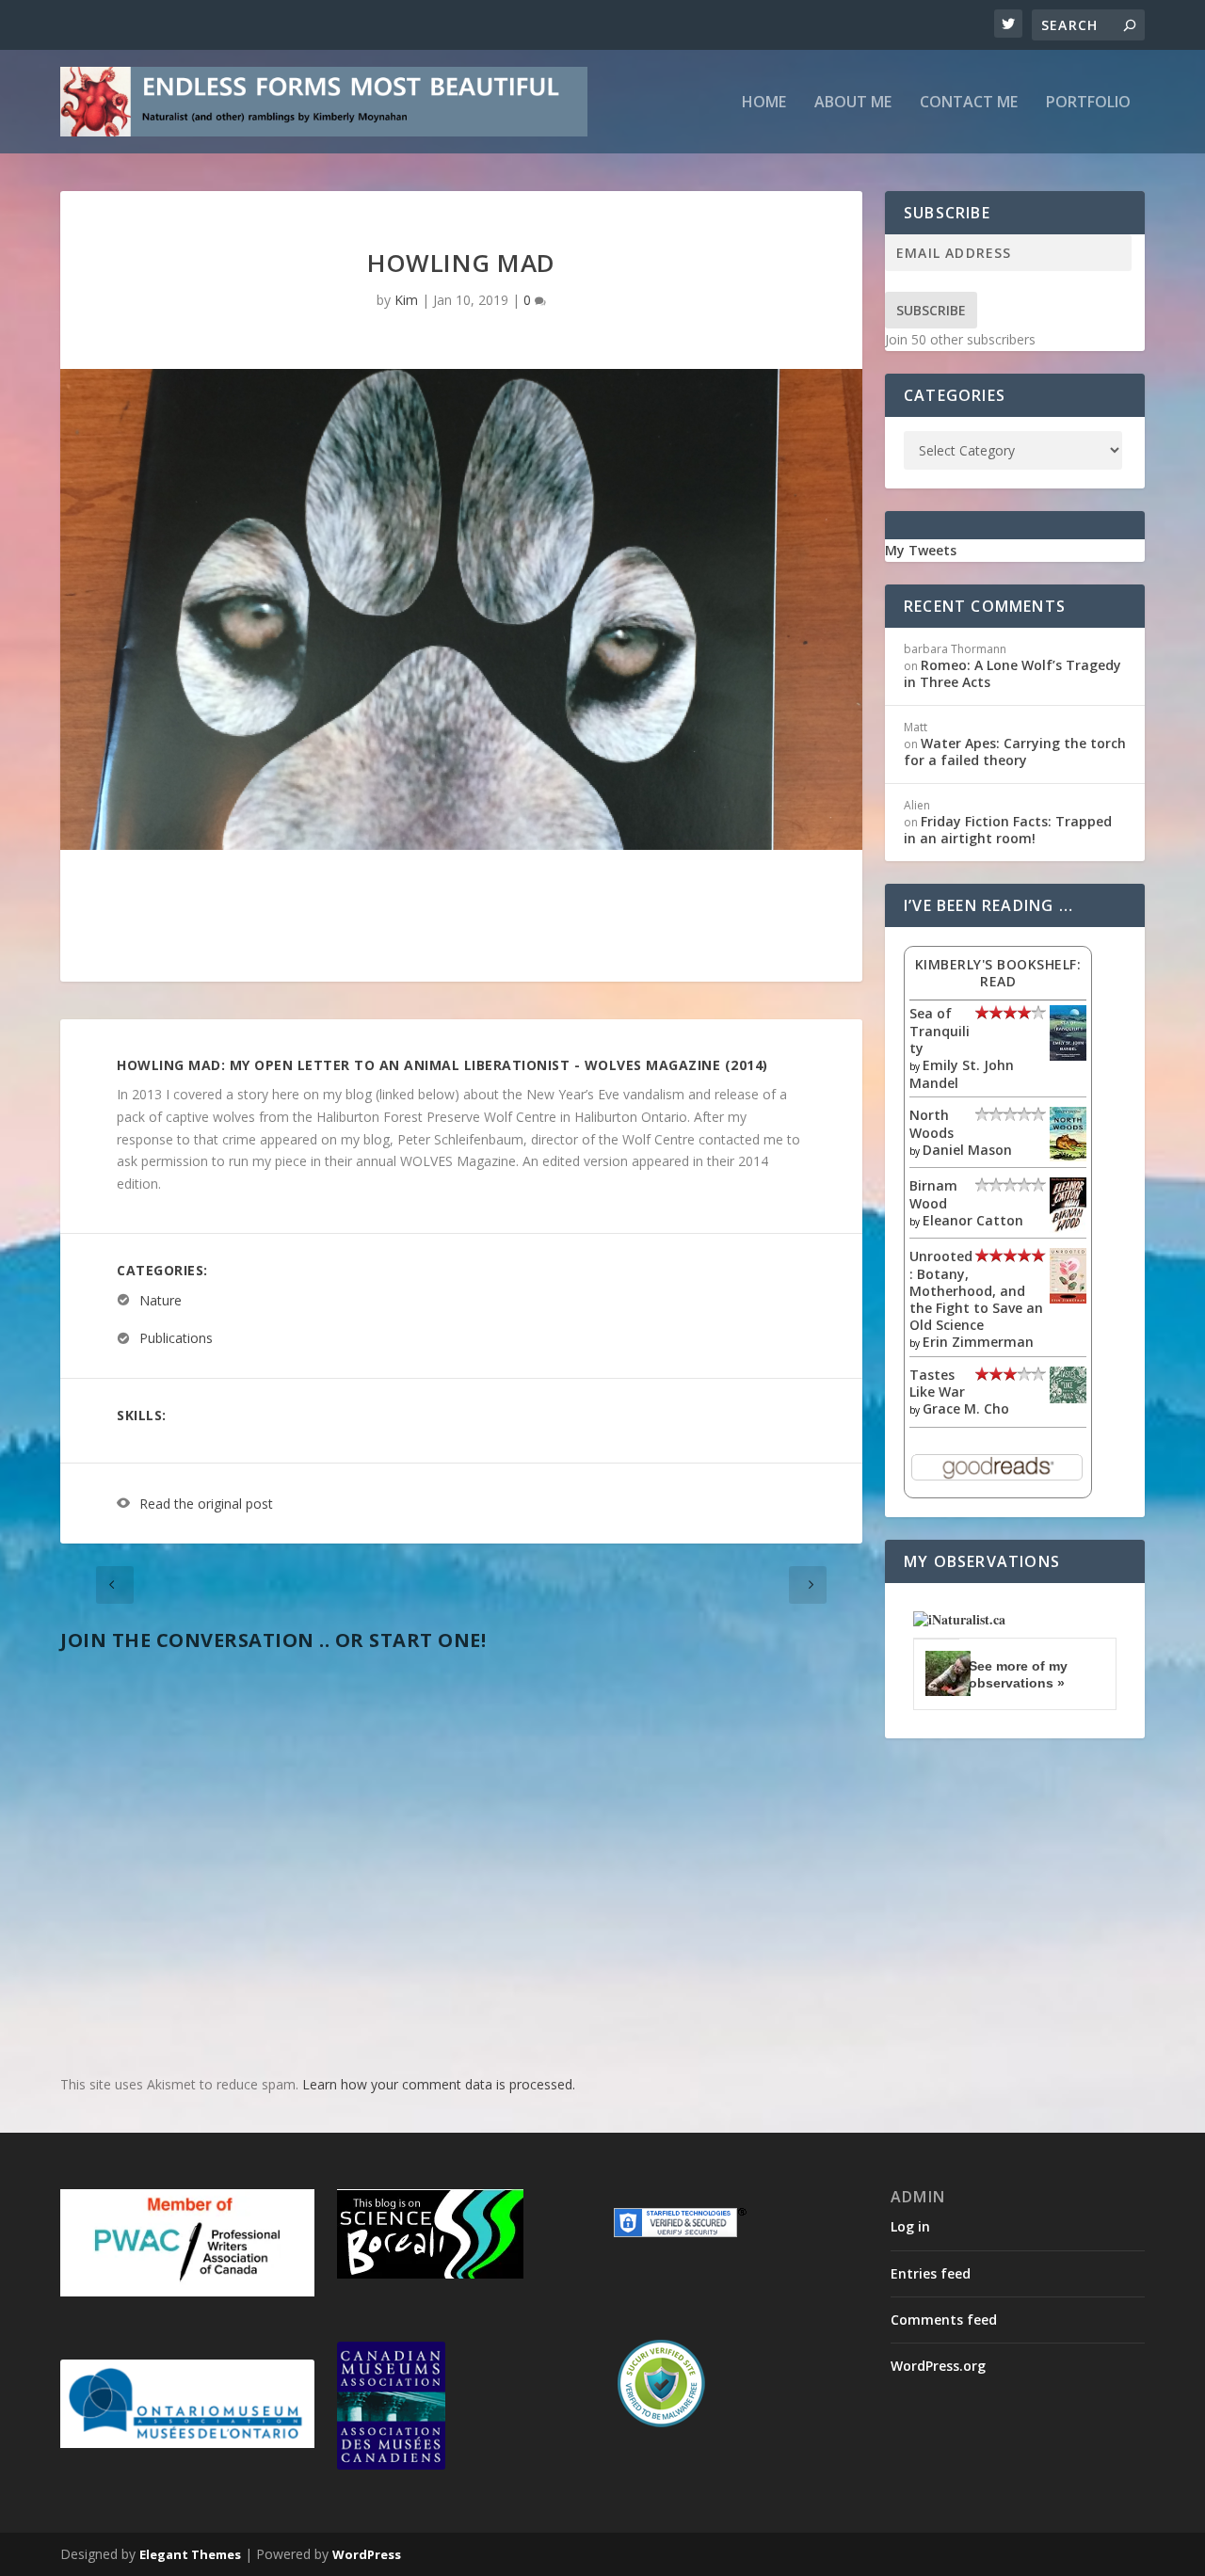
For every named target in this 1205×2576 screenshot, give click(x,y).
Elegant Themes (190, 2554)
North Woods (932, 1123)
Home (764, 103)
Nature (161, 1300)
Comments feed (944, 2320)
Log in (910, 2226)
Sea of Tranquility (940, 1030)
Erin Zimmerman (978, 1342)
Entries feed (931, 2273)
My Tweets (921, 550)
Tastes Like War (937, 1383)
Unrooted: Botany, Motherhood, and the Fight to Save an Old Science (976, 1290)
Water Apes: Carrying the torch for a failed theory (1015, 752)
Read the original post (206, 1504)
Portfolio (1088, 103)
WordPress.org (938, 2366)
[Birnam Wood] (1068, 1228)
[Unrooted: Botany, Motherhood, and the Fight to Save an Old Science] (1068, 1298)
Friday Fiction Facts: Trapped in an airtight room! (1008, 830)
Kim (406, 300)
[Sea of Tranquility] (1068, 1056)
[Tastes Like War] (1068, 1398)
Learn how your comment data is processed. (439, 2084)
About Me (853, 103)
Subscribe (931, 310)
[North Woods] (1068, 1156)
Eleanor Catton (973, 1220)
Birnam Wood (933, 1194)
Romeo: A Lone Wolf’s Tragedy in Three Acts (1012, 673)
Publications (176, 1339)
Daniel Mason (967, 1150)
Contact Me (969, 103)
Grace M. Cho (966, 1408)
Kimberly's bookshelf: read (998, 973)
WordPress (367, 2554)
